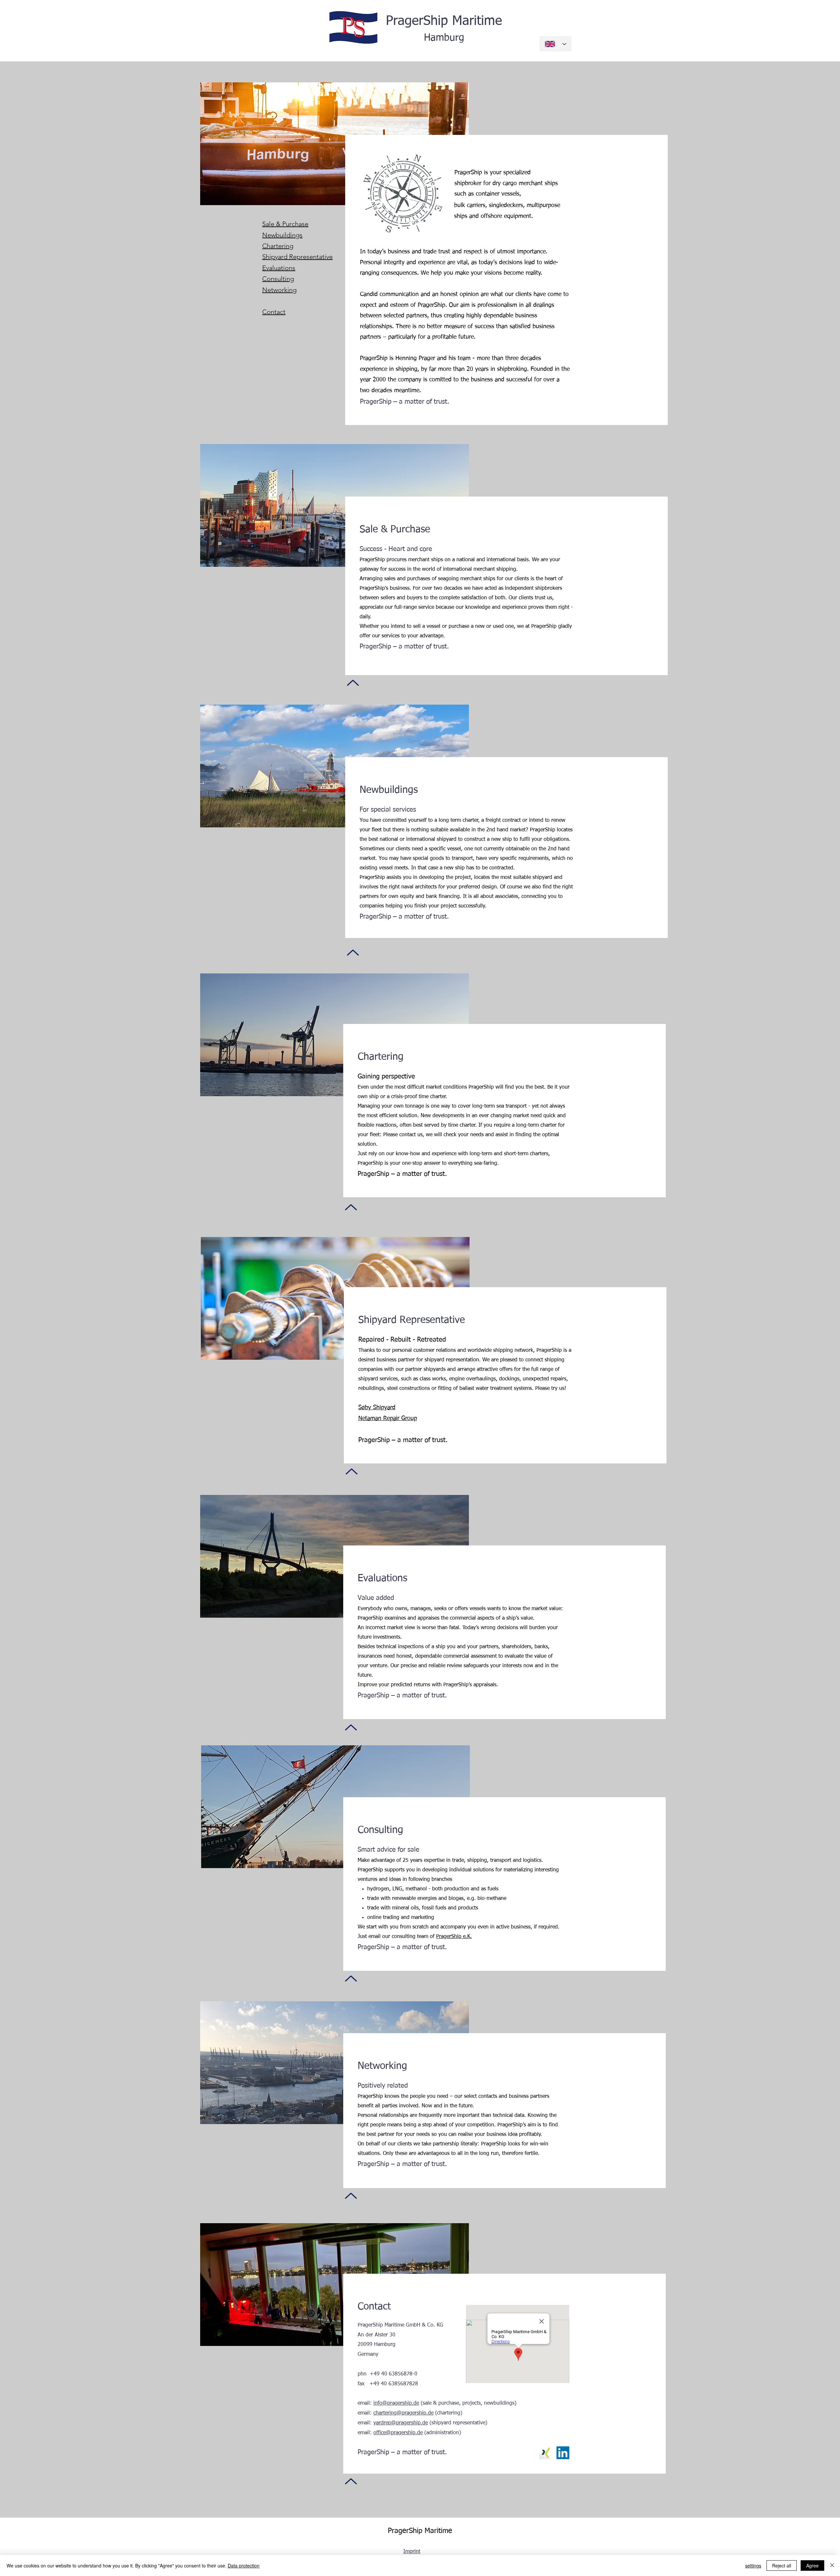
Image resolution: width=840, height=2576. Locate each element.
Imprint (412, 2552)
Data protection (244, 2565)
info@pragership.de (396, 2403)
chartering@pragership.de (403, 2413)
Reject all (782, 2565)
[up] (353, 683)
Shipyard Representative (297, 257)
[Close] (832, 2565)
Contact (274, 312)
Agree (812, 2565)
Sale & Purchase (285, 224)
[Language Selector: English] (556, 44)
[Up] (352, 1471)
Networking (279, 290)
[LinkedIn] (563, 2453)
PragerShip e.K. (454, 1937)
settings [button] (753, 2565)
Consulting (278, 279)
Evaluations (279, 268)
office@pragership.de (398, 2433)
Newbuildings (282, 235)
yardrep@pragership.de (401, 2423)
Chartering (278, 246)
